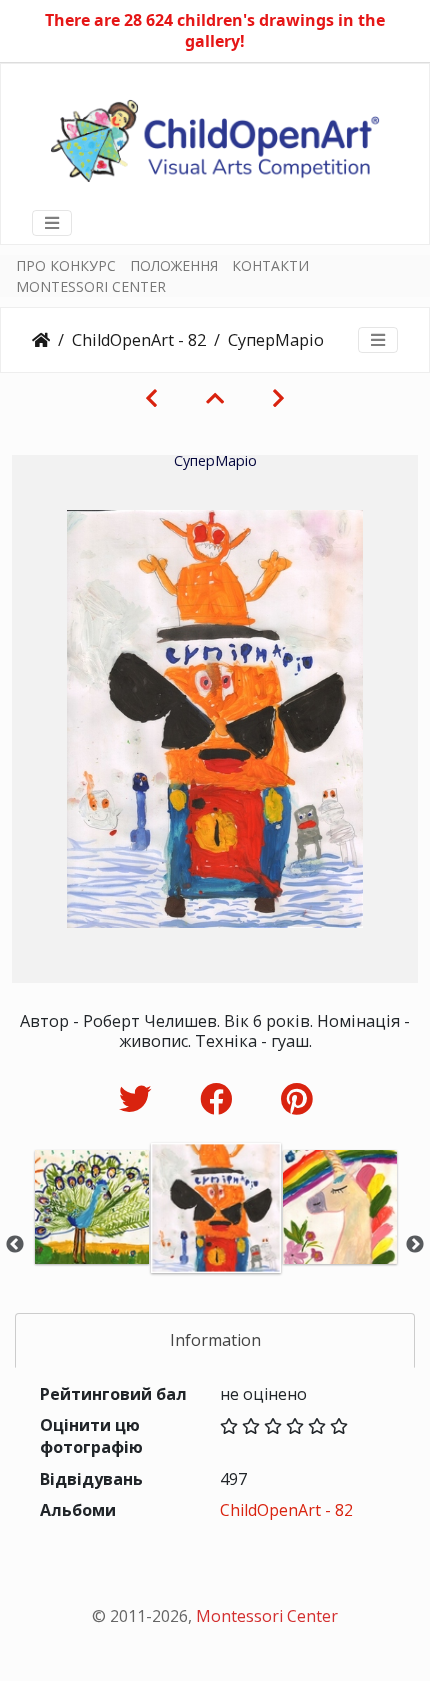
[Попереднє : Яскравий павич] (151, 398)
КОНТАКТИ (270, 265)
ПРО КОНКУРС (66, 265)
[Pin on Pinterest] (296, 1098)
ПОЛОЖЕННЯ (174, 265)
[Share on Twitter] (139, 1098)
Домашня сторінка (41, 340)
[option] (92, 1241)
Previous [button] (15, 1245)
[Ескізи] (215, 398)
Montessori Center (267, 1616)
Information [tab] (215, 1340)
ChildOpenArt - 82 (139, 340)
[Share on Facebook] (220, 1098)
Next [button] (415, 1245)
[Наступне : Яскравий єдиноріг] (278, 398)
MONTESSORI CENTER (91, 286)
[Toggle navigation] (52, 223)
